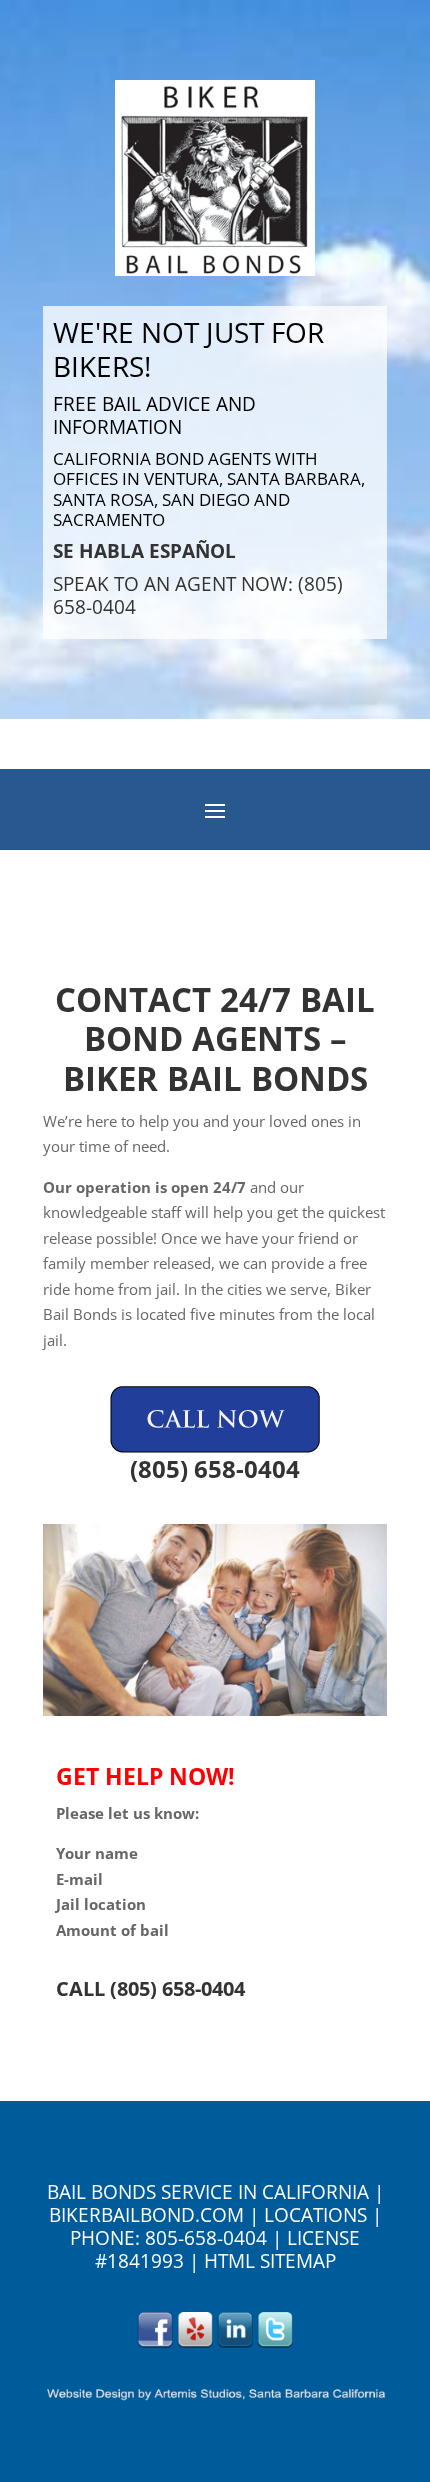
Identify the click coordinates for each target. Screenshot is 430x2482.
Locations (315, 2215)
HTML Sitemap (270, 2261)
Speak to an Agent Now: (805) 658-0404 (198, 595)
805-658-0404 (206, 2238)
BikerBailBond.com (146, 2215)
